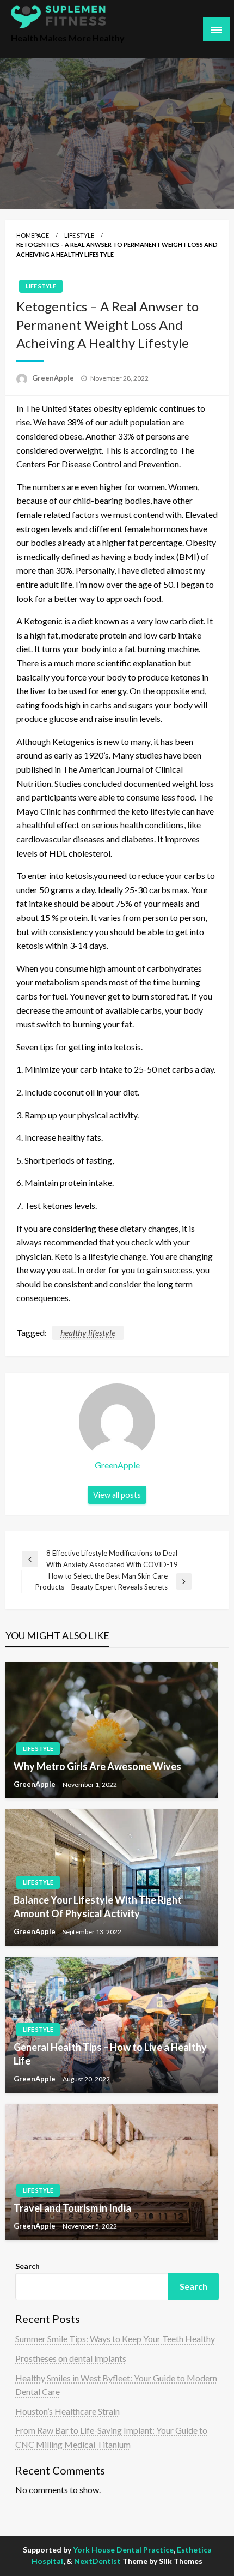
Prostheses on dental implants (71, 2358)
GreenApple (54, 378)
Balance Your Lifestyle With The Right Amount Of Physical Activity (98, 1907)
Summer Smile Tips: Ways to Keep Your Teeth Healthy (115, 2339)
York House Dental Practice (123, 2550)
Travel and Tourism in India (72, 2208)
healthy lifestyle (88, 1332)
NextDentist (97, 2561)
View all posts (117, 1495)
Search (27, 2266)
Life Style (79, 235)
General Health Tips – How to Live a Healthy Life (110, 2054)
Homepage (33, 235)
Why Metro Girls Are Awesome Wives (97, 1766)
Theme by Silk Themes (162, 2561)
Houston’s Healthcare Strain (67, 2411)
